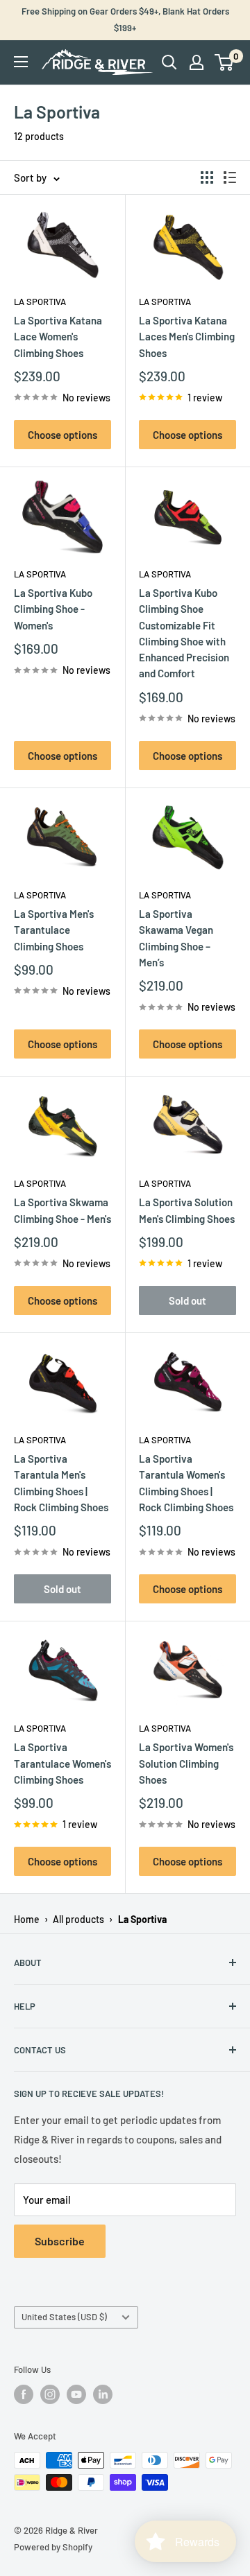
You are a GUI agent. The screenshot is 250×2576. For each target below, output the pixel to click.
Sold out (187, 1300)
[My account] (197, 62)
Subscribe (60, 2241)
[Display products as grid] (207, 177)
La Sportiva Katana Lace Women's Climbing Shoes (58, 337)
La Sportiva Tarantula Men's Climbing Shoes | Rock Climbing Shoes (61, 1483)
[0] (225, 62)
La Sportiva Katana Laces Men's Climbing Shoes (187, 337)
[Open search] (169, 62)
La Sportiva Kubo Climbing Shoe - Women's (53, 609)
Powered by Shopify (53, 2547)
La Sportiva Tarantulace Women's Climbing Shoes (62, 1763)
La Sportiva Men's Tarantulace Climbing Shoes (54, 930)
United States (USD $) (64, 2317)
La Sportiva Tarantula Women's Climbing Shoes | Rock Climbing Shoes (186, 1483)
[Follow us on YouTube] (76, 2394)
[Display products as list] (230, 177)
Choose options (62, 435)
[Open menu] (21, 62)
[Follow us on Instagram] (50, 2394)
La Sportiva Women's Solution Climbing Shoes (186, 1763)
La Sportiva (40, 302)
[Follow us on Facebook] (24, 2394)
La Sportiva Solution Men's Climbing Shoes (187, 1210)
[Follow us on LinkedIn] (103, 2394)
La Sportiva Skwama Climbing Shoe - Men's (62, 1210)
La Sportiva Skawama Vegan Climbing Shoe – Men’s (176, 938)
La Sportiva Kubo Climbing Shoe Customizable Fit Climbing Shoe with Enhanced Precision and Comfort (184, 633)
